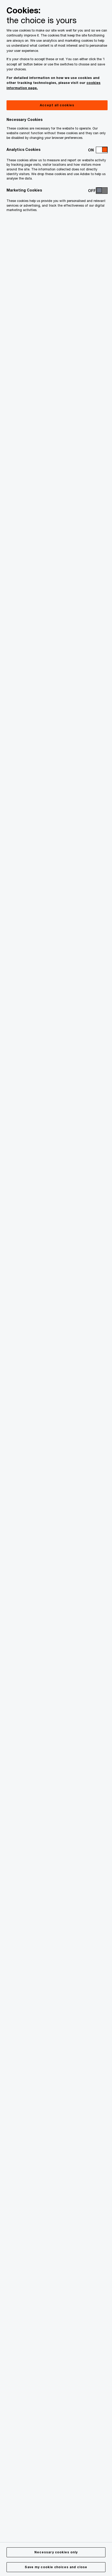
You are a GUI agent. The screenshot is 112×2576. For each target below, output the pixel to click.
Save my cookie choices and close (56, 2567)
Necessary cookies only (56, 2552)
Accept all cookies (57, 105)
